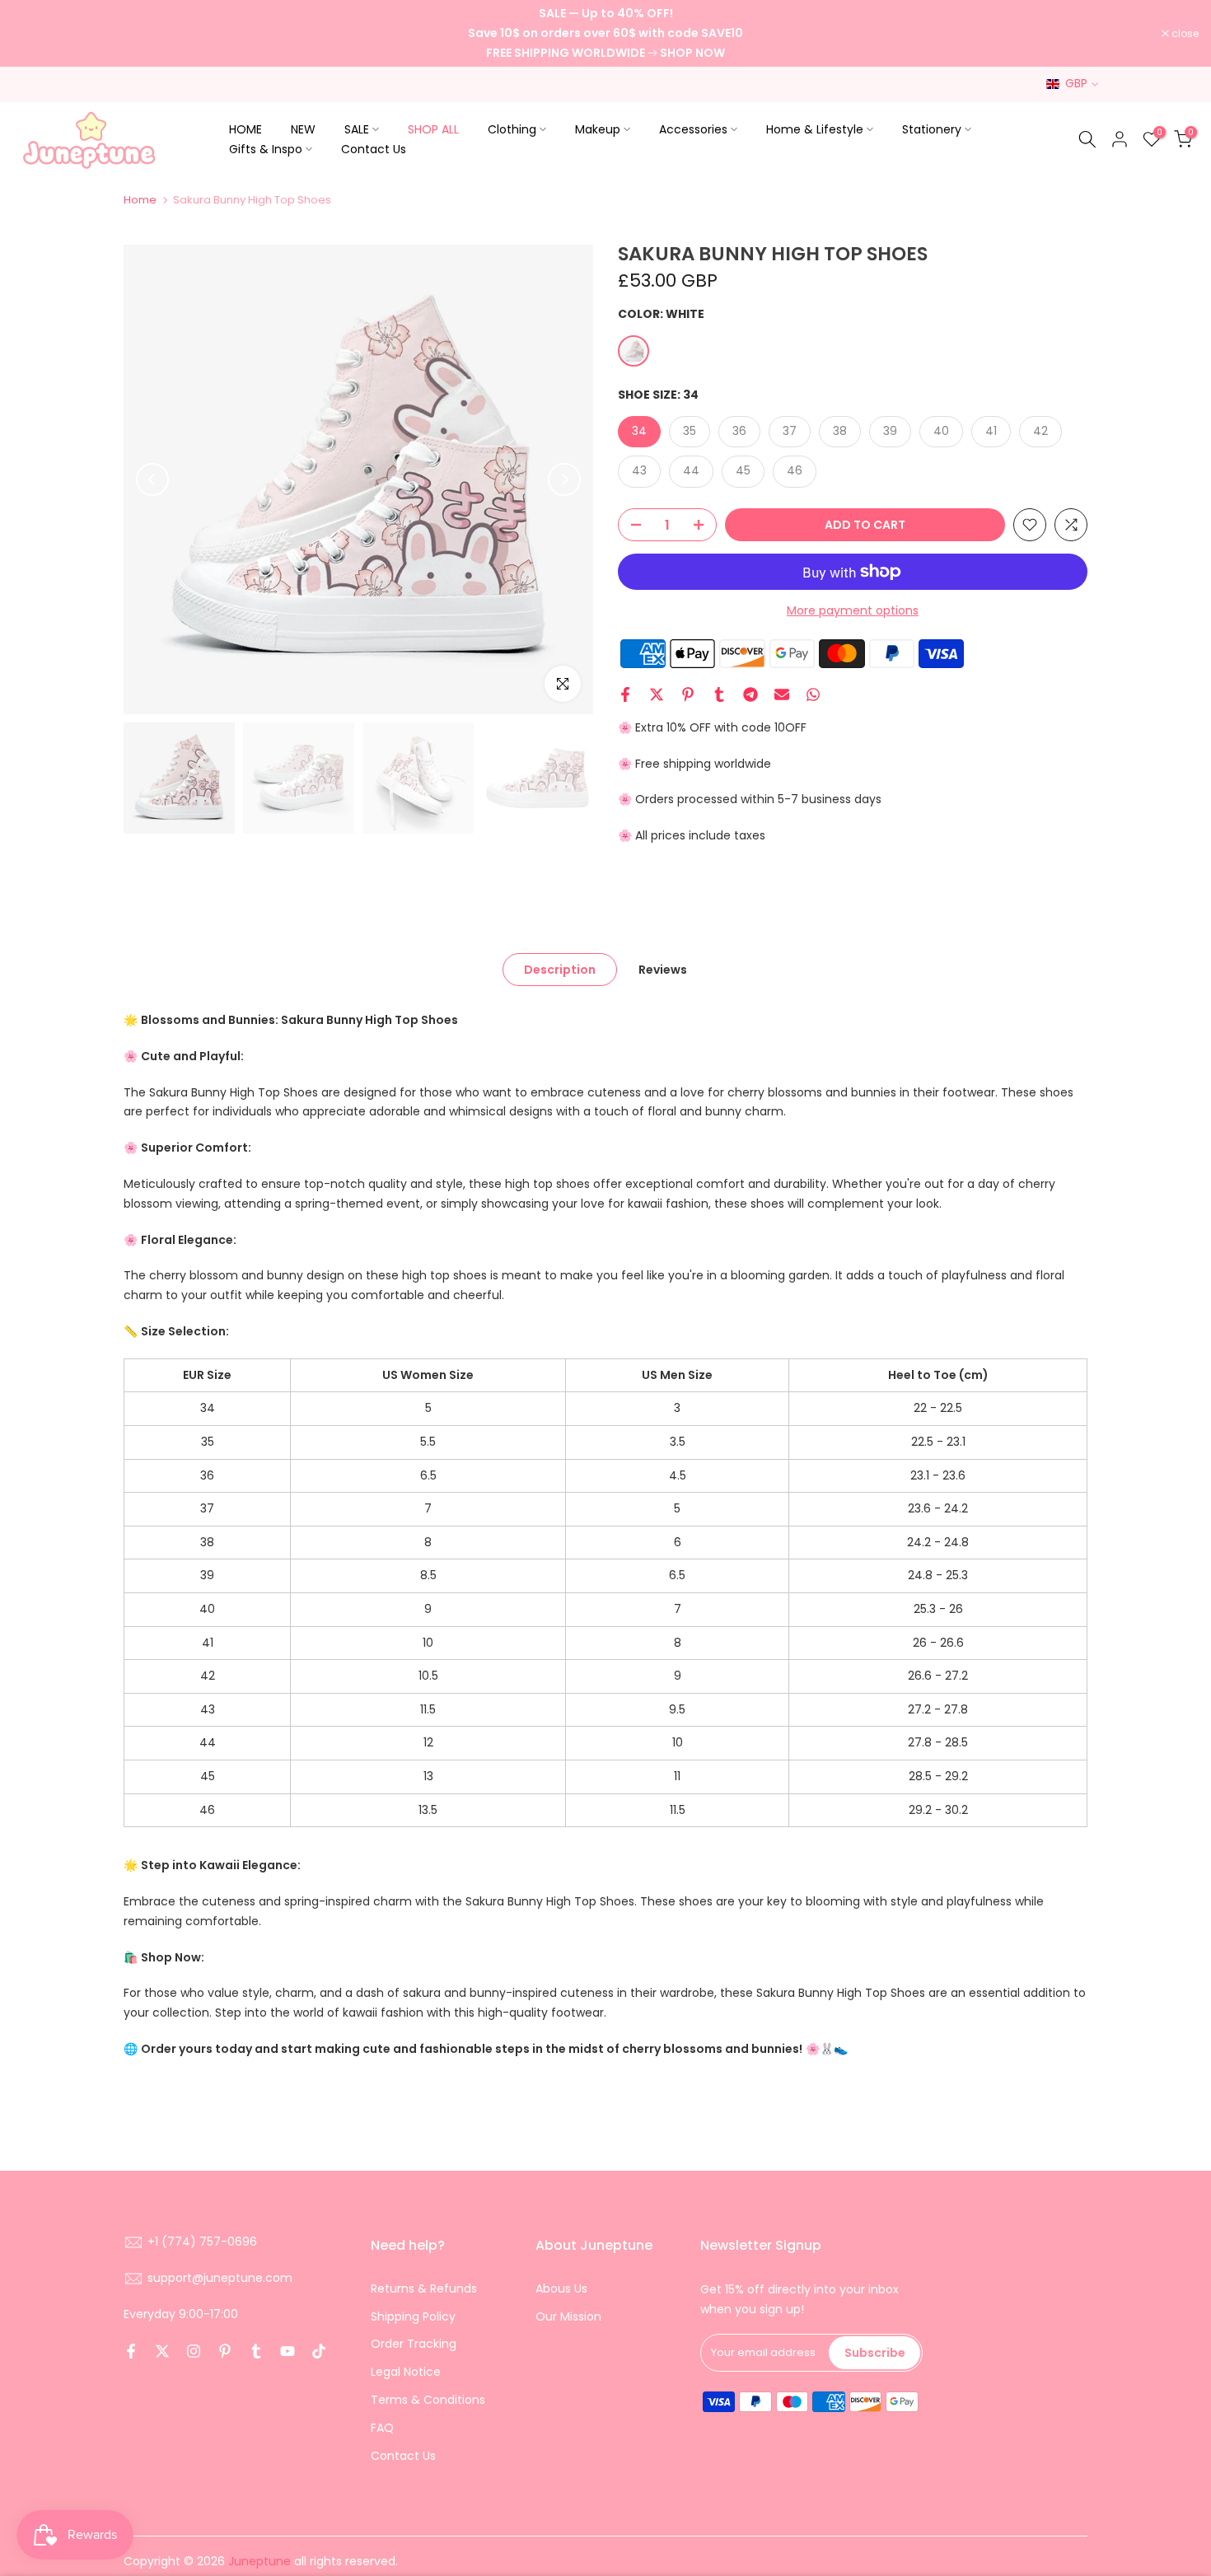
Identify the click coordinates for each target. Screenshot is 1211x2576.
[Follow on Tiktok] (319, 2351)
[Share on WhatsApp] (813, 694)
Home (140, 200)
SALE (357, 129)
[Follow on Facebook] (131, 2351)
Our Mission (568, 2317)
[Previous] (152, 479)
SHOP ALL (433, 129)
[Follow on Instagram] (194, 2351)
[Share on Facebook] (625, 694)
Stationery (932, 129)
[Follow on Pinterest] (225, 2351)
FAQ (382, 2428)
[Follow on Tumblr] (256, 2351)
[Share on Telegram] (750, 694)
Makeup (598, 129)
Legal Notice (406, 2372)
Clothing (512, 129)
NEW (303, 129)
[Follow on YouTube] (288, 2351)
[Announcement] (605, 33)
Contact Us (374, 149)
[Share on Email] (782, 694)
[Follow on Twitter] (162, 2351)
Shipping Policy (413, 2317)
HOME (245, 129)
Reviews (663, 970)
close (35, 34)
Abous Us (561, 2288)
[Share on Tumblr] (719, 694)
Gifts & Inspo (266, 149)
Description (560, 970)
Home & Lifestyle (815, 129)
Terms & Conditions (428, 2400)
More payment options (853, 610)
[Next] (564, 479)
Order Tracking (414, 2344)
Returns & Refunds (424, 2288)
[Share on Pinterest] (688, 694)
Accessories (693, 129)
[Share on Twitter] (657, 694)
